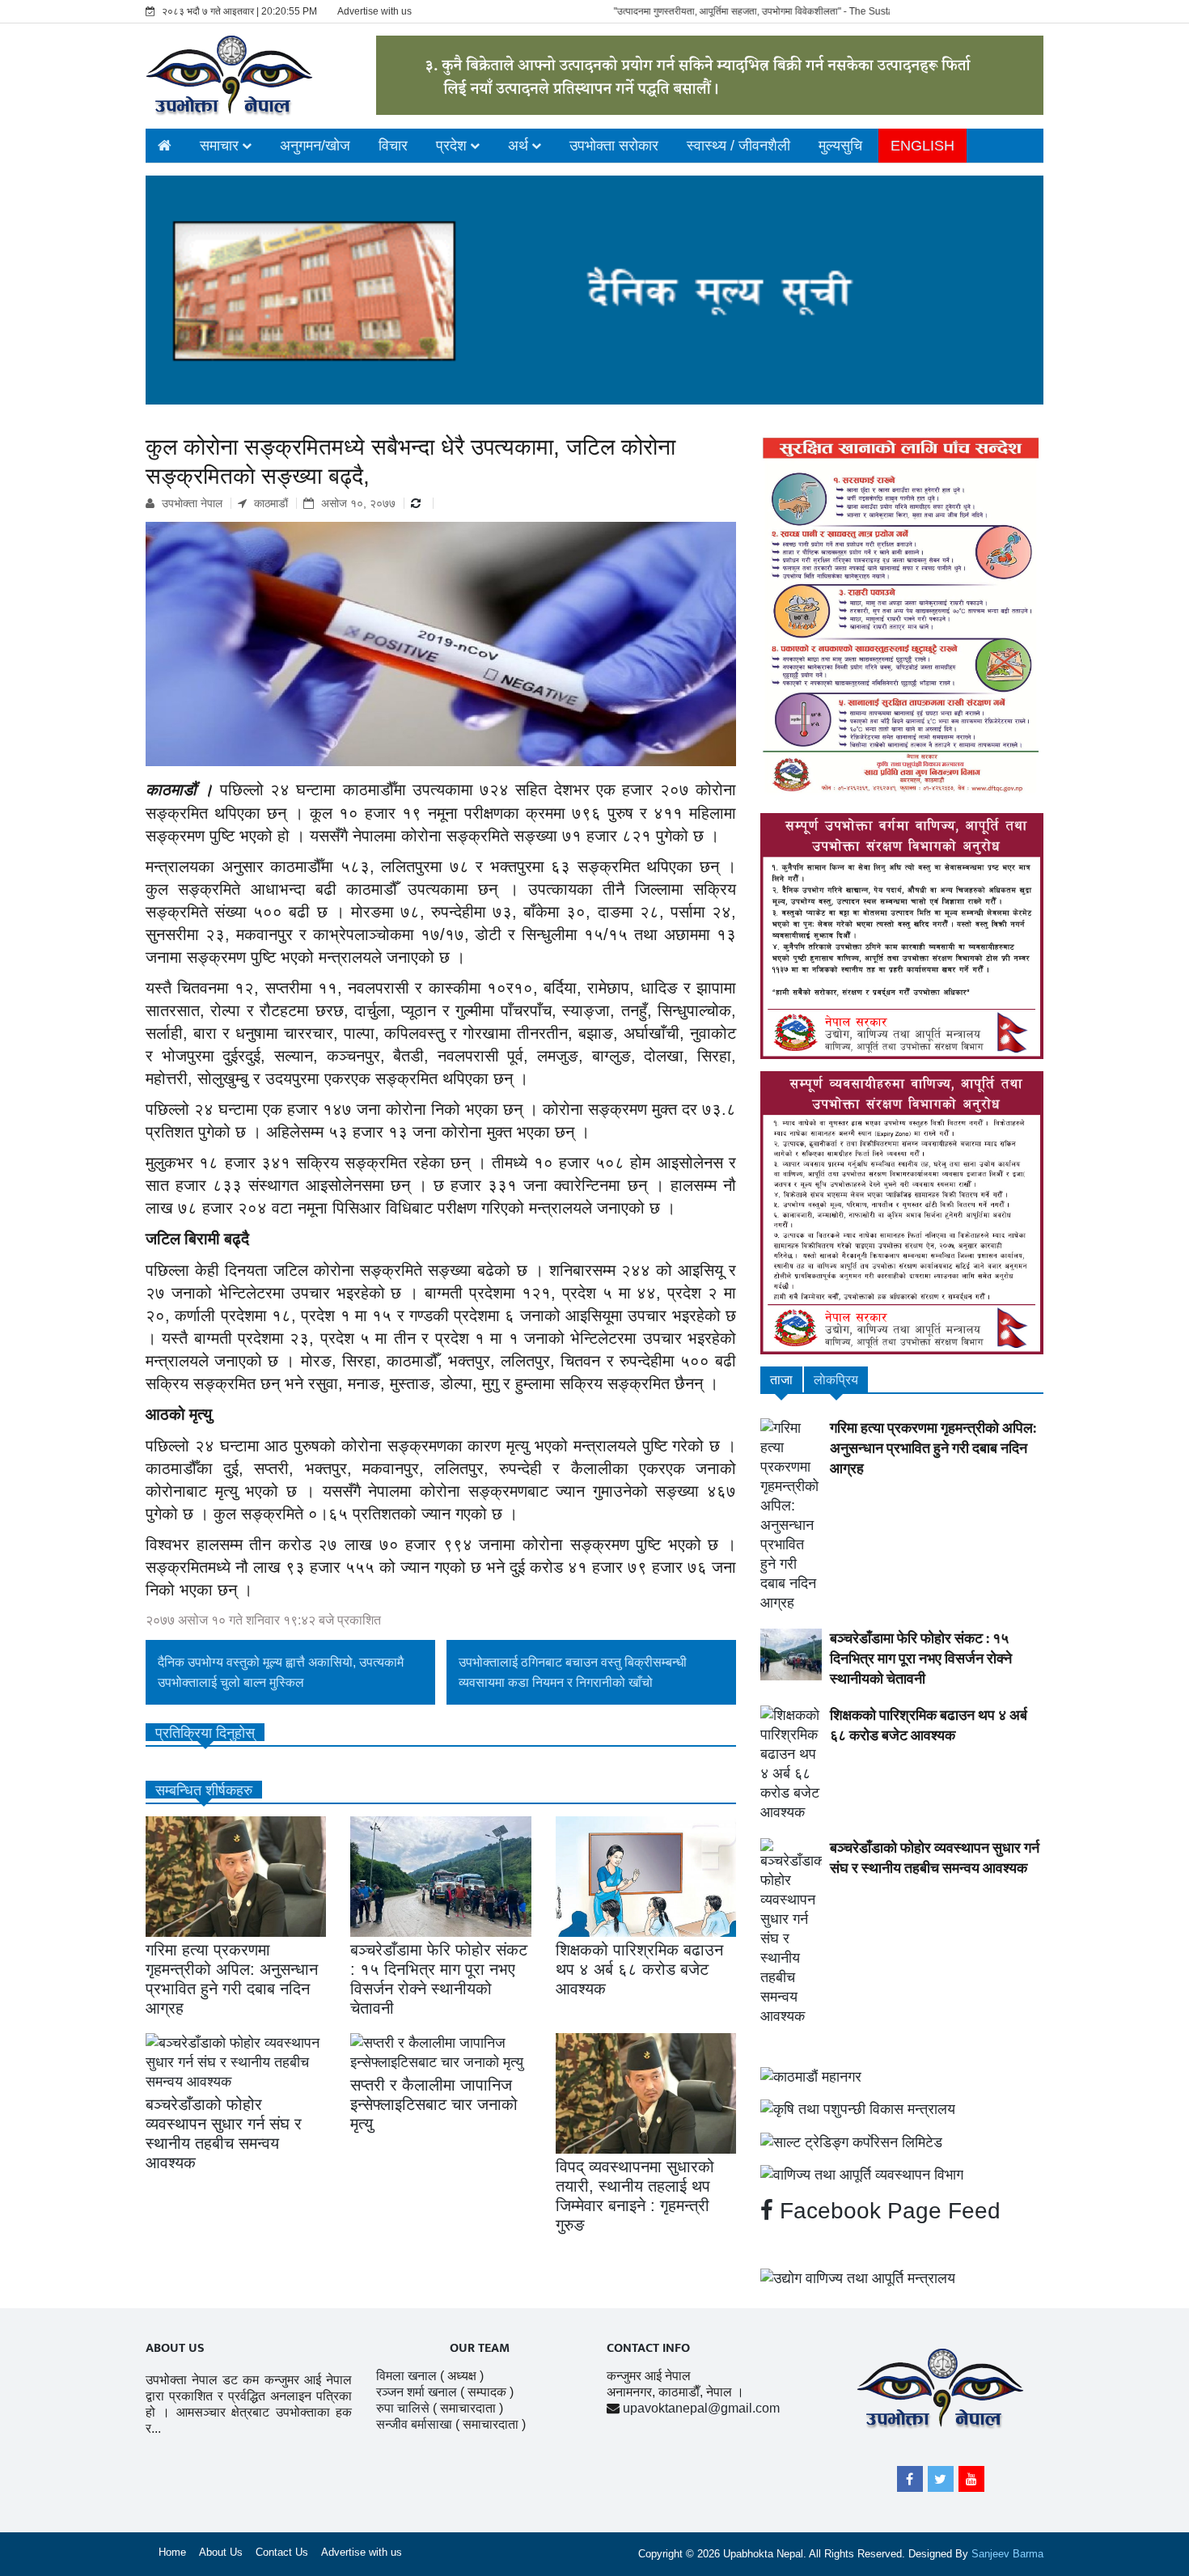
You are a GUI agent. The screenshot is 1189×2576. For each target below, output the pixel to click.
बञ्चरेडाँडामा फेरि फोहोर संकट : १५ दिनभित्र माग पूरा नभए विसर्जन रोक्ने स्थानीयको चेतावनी (921, 1659)
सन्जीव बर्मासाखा (414, 2424)
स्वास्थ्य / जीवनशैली (738, 146)
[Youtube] (971, 2479)
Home (172, 2552)
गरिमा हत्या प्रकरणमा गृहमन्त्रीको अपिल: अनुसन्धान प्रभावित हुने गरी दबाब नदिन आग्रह (933, 1449)
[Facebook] (910, 2479)
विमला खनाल (406, 2376)
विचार (393, 146)
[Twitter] (941, 2479)
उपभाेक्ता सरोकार (614, 146)
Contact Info (648, 2348)
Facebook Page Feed (887, 2211)
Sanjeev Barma (1007, 2554)
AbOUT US (175, 2348)
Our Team (480, 2348)
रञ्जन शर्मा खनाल (417, 2392)
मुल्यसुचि (840, 146)
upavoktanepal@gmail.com (701, 2408)
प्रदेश (451, 146)
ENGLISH (922, 146)
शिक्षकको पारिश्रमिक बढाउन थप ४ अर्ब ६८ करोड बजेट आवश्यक (639, 1969)
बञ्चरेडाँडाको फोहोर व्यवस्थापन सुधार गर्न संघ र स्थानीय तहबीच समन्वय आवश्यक (935, 1859)
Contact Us (282, 2552)
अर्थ (518, 146)
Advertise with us (374, 11)
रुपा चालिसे (403, 2408)
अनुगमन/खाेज (315, 146)
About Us (221, 2552)
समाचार (219, 146)
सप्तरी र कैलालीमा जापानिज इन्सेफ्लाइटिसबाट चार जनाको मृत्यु (434, 2104)
